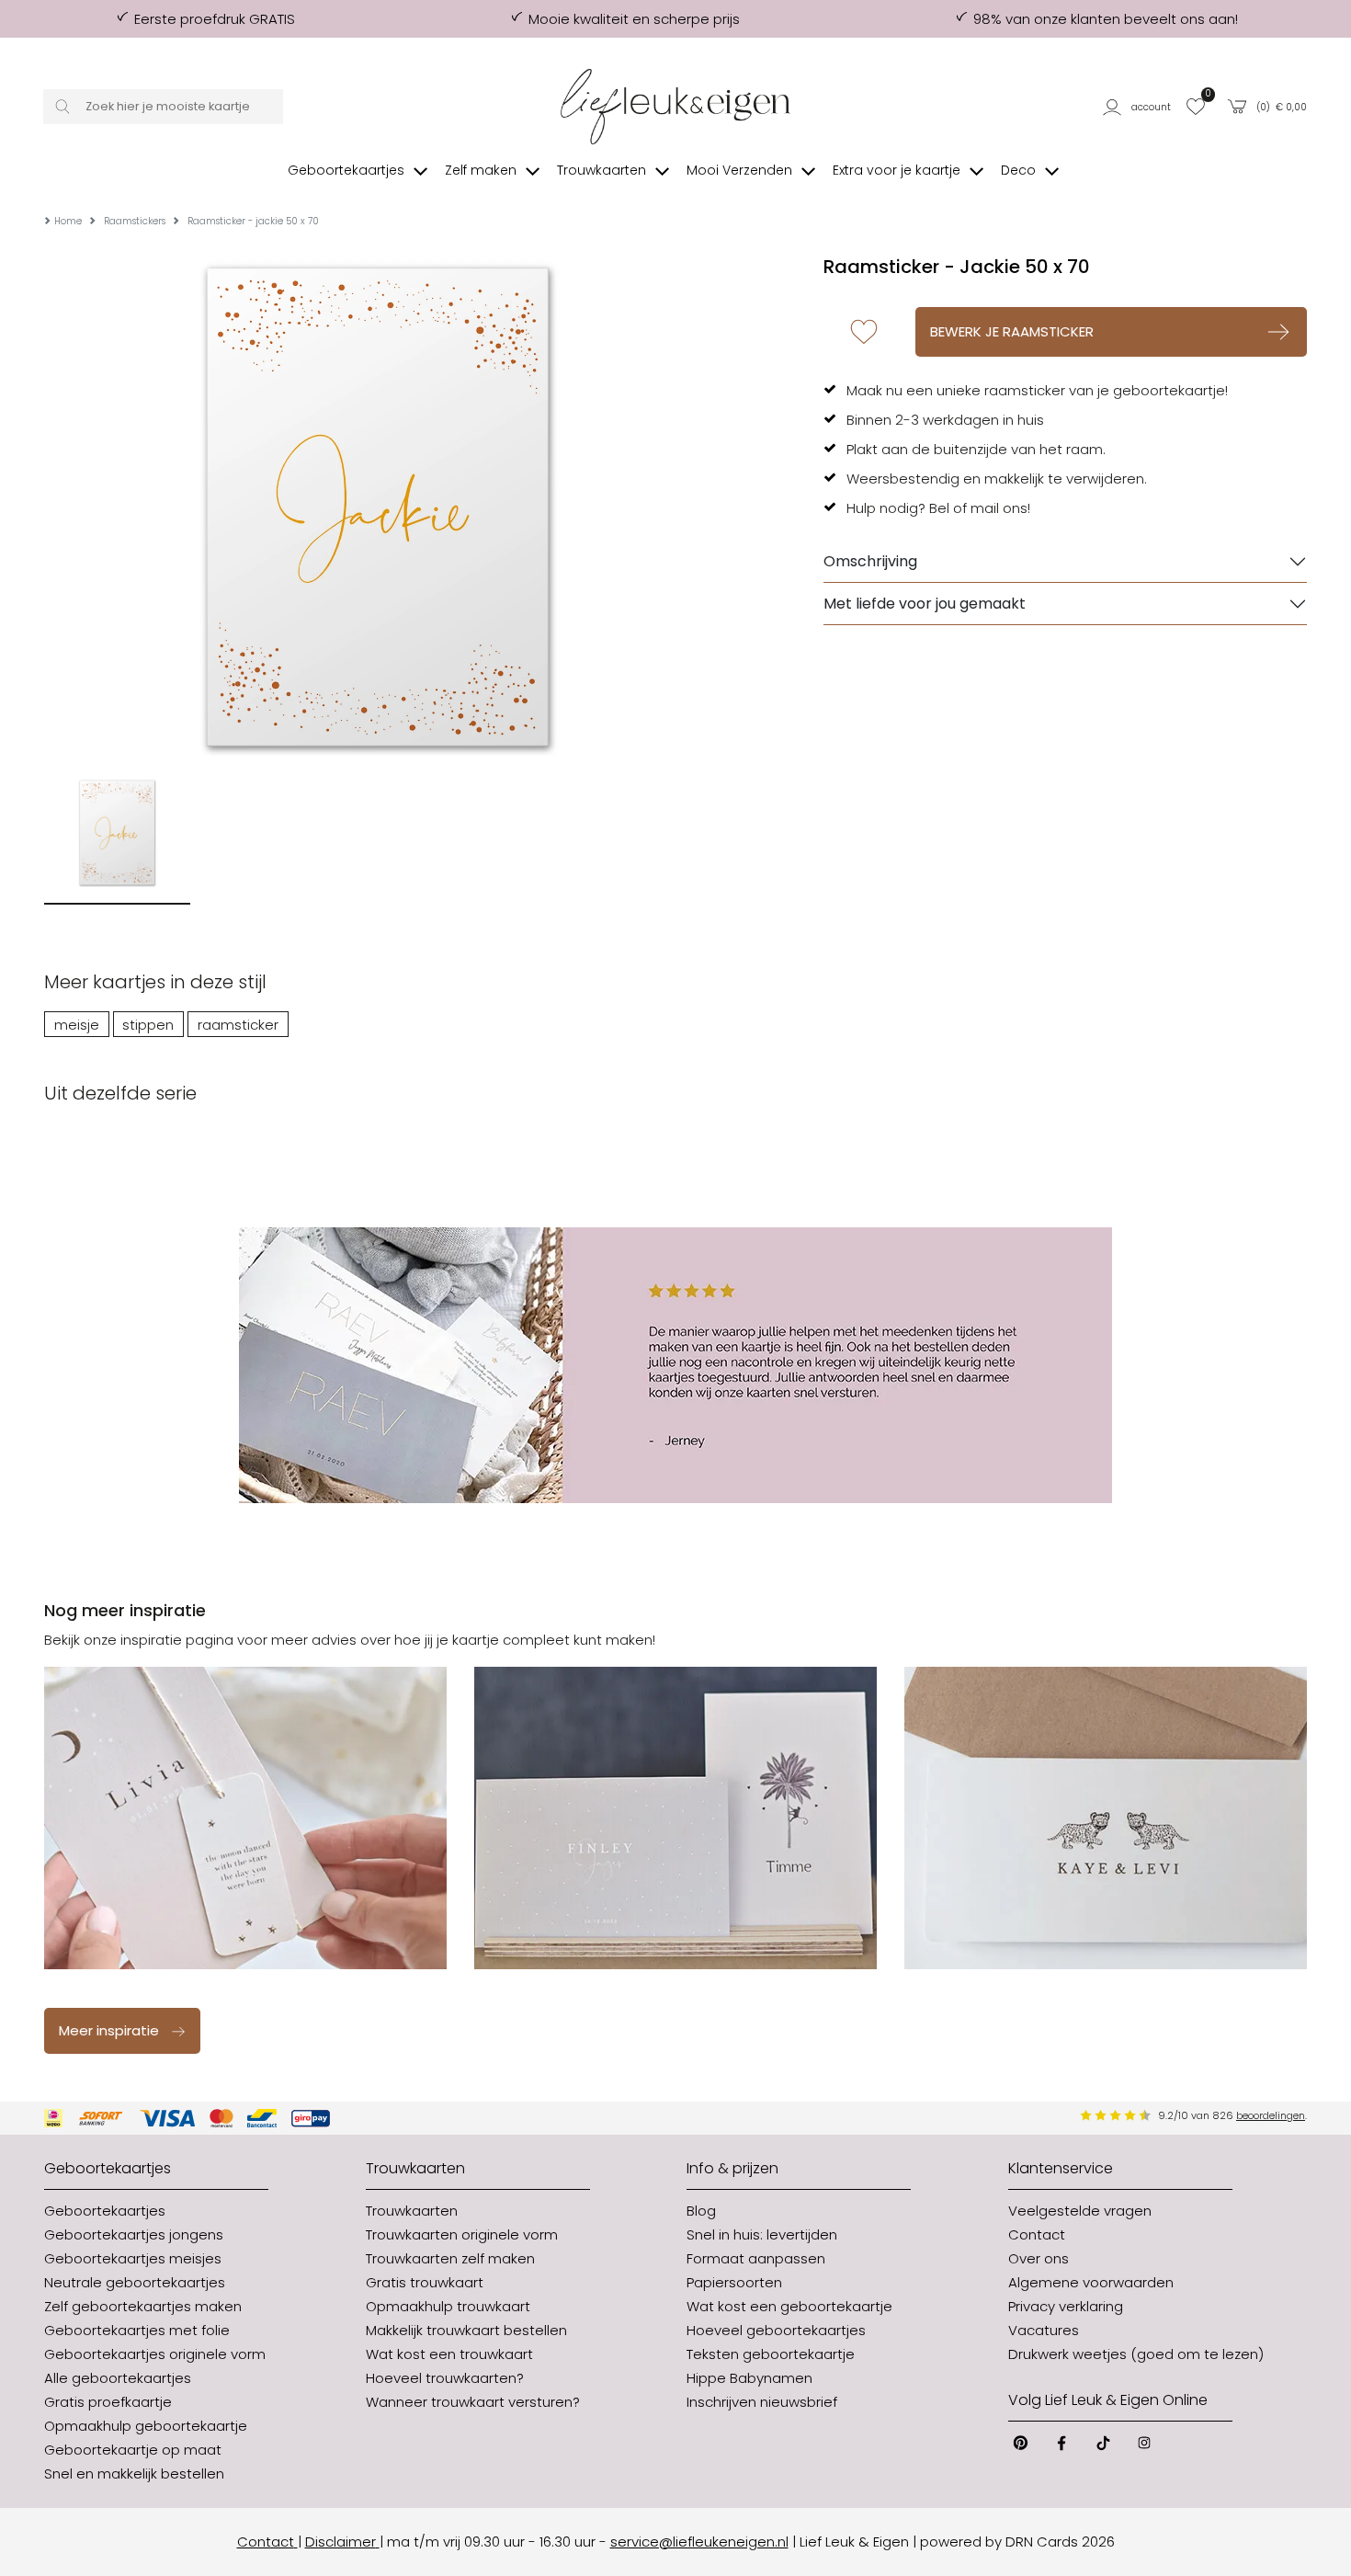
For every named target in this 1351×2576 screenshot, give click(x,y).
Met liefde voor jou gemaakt (925, 604)
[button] (1139, 107)
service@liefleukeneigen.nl (699, 2542)
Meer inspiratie (109, 2030)
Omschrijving (870, 561)
